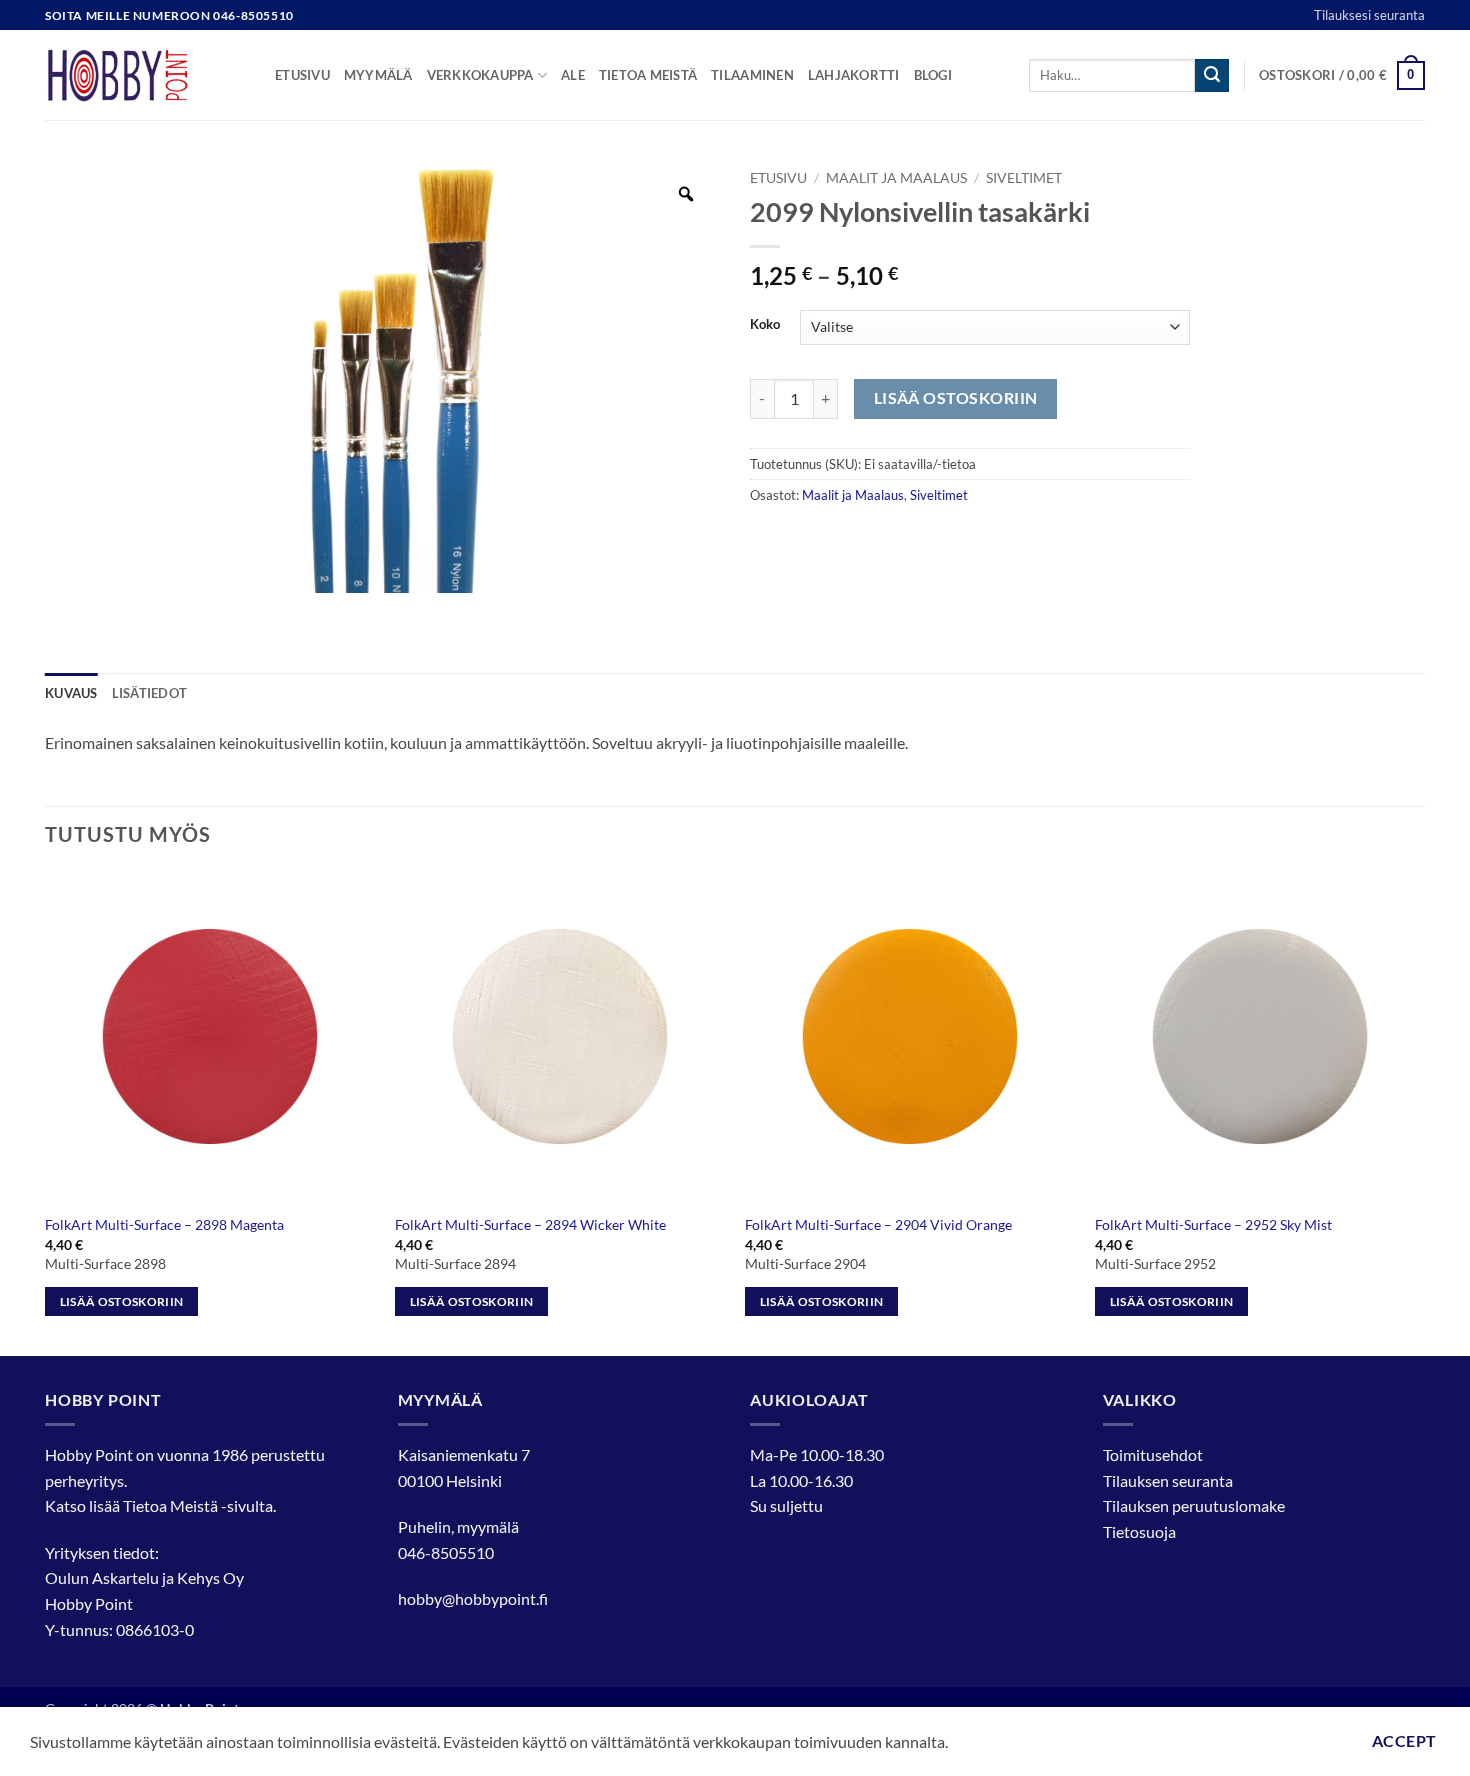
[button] (1342, 76)
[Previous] (46, 1111)
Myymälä (378, 75)
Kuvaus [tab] (71, 693)
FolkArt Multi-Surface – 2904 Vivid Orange (878, 1224)
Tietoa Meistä (170, 1505)
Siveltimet (1024, 178)
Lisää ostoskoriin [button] (122, 1301)
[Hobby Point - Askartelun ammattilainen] (145, 75)
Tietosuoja (1139, 1531)
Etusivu (302, 75)
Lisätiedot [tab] (150, 693)
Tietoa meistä (648, 75)
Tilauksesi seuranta (1369, 15)
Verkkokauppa (480, 75)
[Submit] (1212, 76)
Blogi (933, 75)
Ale (573, 75)
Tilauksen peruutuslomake (1194, 1505)
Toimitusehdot (1153, 1454)
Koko (765, 325)
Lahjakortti (854, 75)
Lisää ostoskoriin (956, 398)
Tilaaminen (752, 75)
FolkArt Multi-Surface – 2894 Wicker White (530, 1224)
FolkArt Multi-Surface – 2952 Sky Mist (1213, 1224)
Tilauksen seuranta (1168, 1480)
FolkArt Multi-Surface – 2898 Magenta (164, 1224)
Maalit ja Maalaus (896, 178)
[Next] (1424, 1111)
